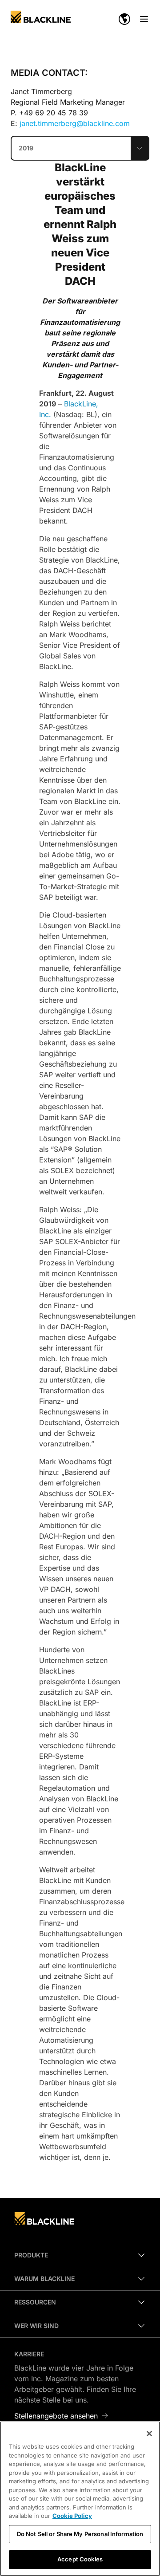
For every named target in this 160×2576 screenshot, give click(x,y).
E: (70, 123)
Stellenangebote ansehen (56, 2416)
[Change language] (124, 19)
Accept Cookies (80, 2559)
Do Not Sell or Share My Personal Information (80, 2534)
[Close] (149, 2434)
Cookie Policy (72, 2516)
